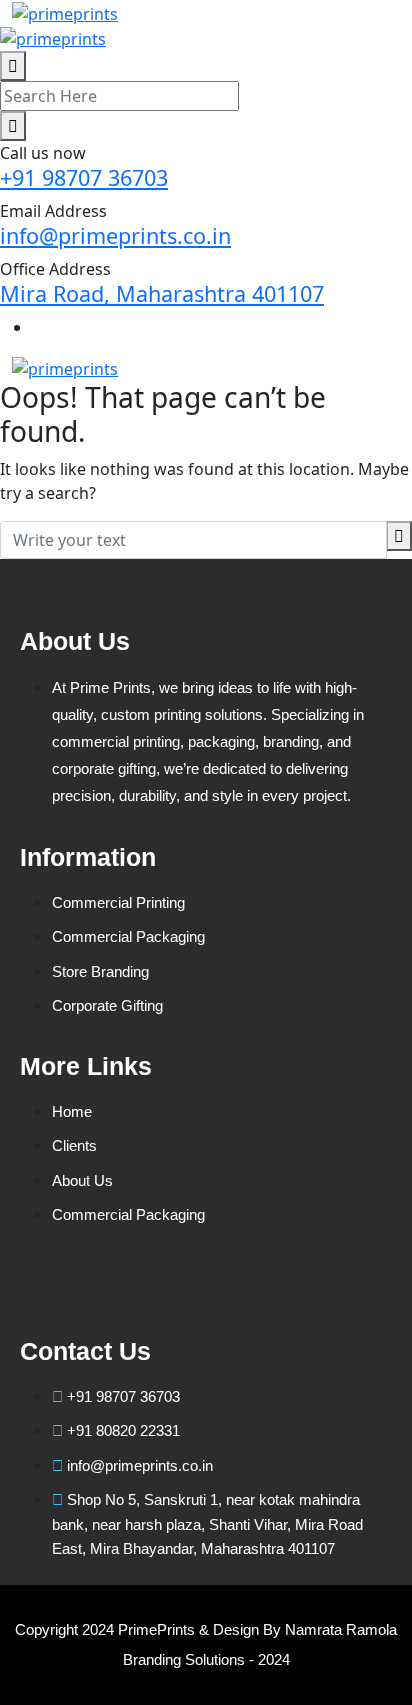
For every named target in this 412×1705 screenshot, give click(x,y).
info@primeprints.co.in (115, 235)
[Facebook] (45, 1288)
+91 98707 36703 (84, 177)
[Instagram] (267, 1288)
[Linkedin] (119, 1288)
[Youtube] (193, 1288)
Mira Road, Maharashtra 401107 (162, 293)
